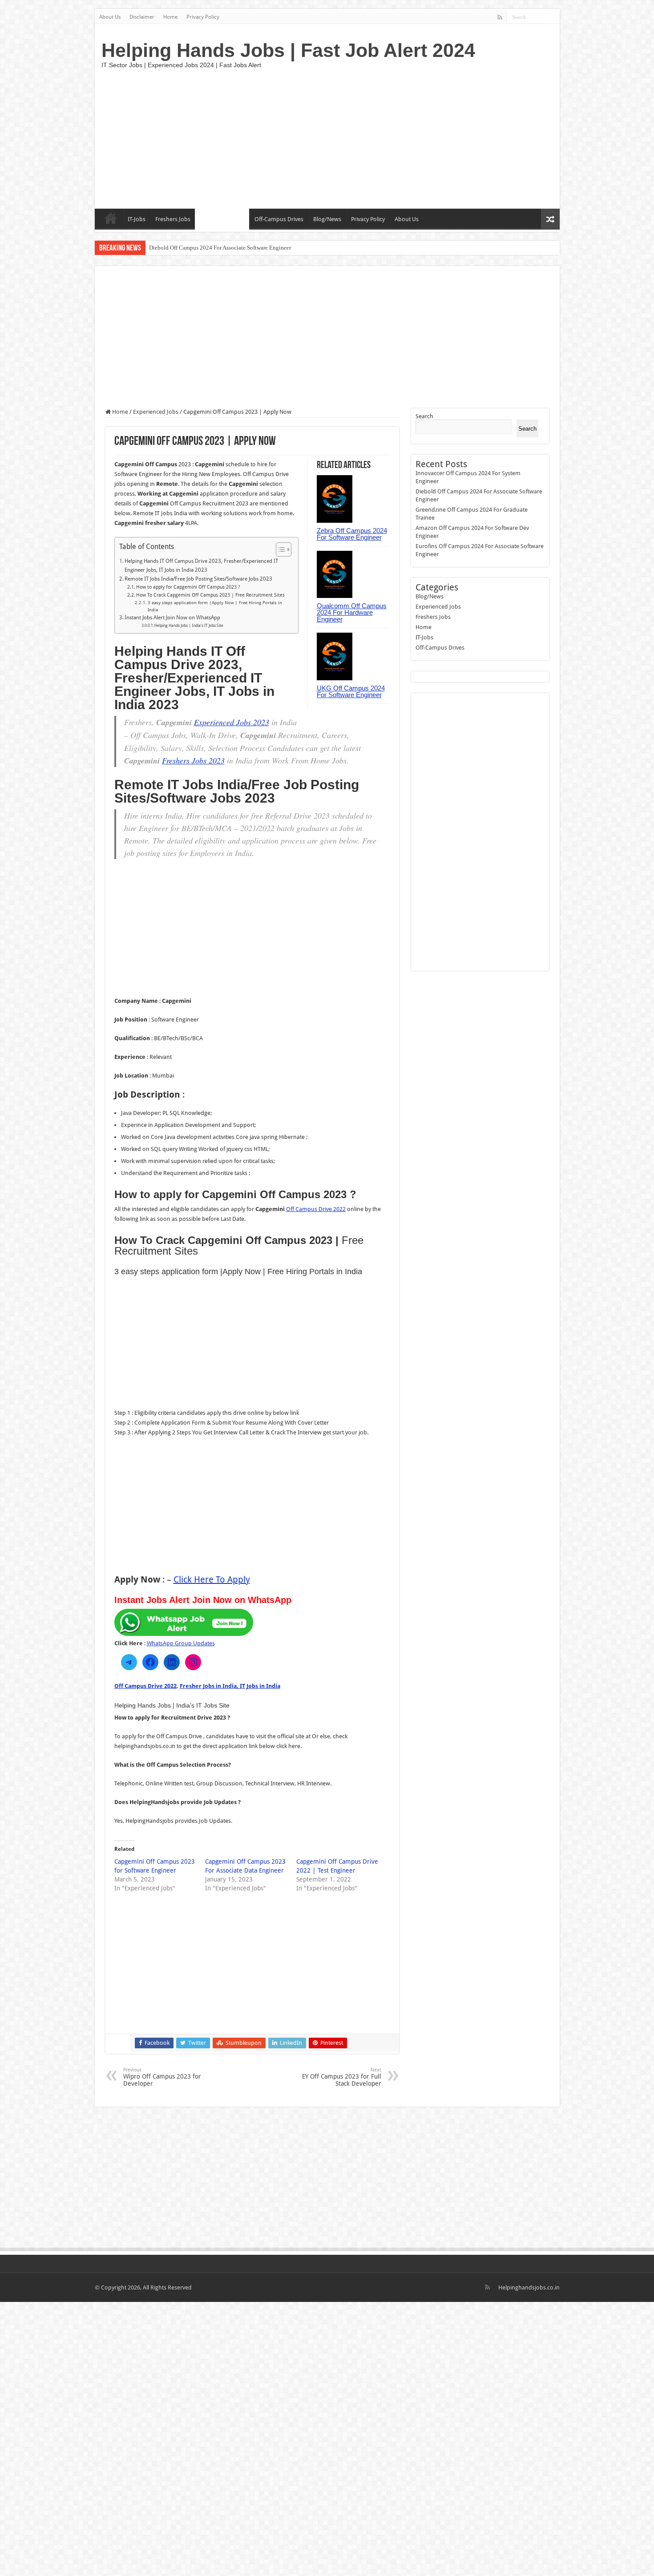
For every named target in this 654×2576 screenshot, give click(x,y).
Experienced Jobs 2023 (232, 722)
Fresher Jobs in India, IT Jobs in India (230, 1686)
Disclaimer (142, 17)
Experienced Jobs (222, 219)
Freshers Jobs (173, 219)
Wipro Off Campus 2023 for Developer (162, 2077)
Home (170, 17)
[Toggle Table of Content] (279, 549)
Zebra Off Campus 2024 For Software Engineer (352, 534)
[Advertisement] (391, 137)
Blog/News (327, 219)
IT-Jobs (137, 219)
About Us (110, 17)
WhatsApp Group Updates (181, 1643)
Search (424, 416)
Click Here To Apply (212, 1579)
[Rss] (500, 17)
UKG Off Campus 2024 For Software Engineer (351, 691)
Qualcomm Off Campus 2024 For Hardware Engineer (352, 612)
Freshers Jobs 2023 (193, 760)
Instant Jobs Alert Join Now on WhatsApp (172, 618)
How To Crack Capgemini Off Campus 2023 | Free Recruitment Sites (210, 595)
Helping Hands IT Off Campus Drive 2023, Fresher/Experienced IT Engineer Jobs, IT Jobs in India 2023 (201, 565)
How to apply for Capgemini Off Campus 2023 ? (188, 587)
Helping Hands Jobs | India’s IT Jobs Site (189, 626)
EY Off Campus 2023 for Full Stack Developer (342, 2077)
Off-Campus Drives (279, 219)
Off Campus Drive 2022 (316, 1209)
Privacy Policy (203, 17)
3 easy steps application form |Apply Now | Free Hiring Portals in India (215, 606)
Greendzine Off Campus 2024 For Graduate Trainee (211, 248)
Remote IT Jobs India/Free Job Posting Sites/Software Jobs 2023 (198, 579)
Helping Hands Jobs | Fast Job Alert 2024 (288, 50)
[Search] (553, 17)
